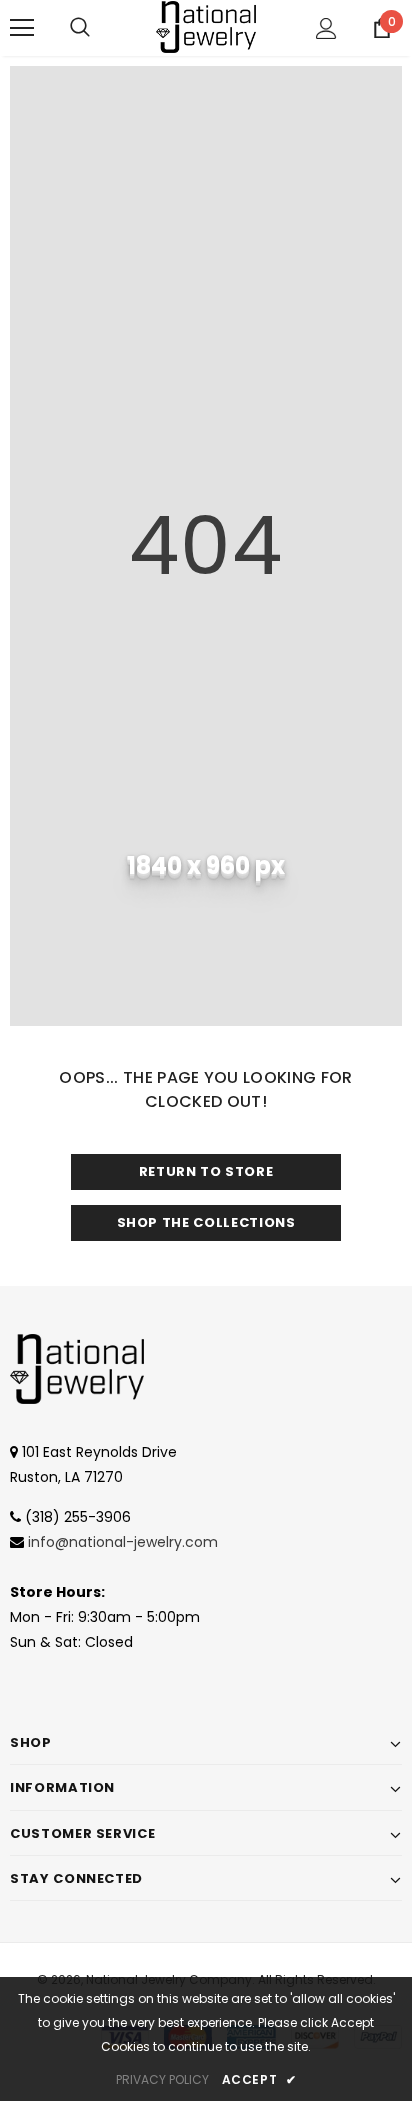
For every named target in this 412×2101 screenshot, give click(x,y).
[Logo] (206, 27)
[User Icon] (326, 28)
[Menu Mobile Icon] (22, 28)
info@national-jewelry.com (123, 1542)
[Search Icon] (80, 28)
